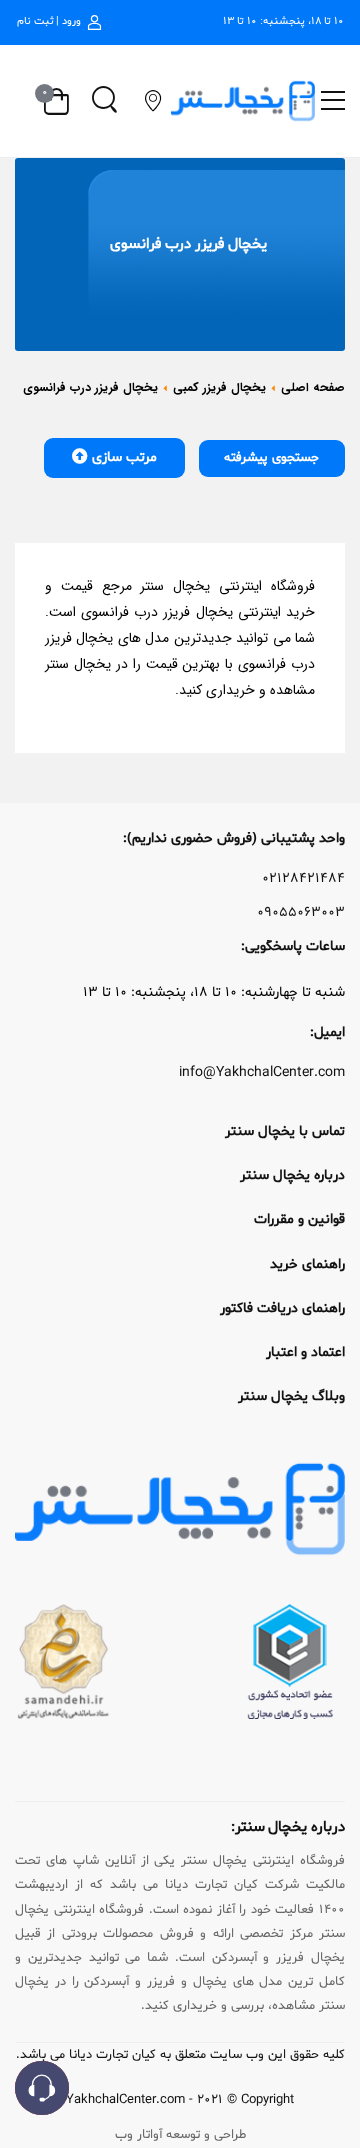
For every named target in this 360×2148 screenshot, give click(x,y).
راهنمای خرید (307, 1264)
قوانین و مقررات (299, 1219)
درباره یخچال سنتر (292, 1175)
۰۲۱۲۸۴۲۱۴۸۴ (303, 879)
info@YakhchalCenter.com (262, 1073)
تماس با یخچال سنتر (285, 1131)
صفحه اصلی (313, 387)
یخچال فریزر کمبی (219, 387)
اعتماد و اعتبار (305, 1352)
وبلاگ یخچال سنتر (291, 1396)
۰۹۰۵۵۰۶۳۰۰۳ (301, 913)
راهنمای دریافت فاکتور (282, 1308)
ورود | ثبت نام (49, 21)
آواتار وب (138, 2135)
